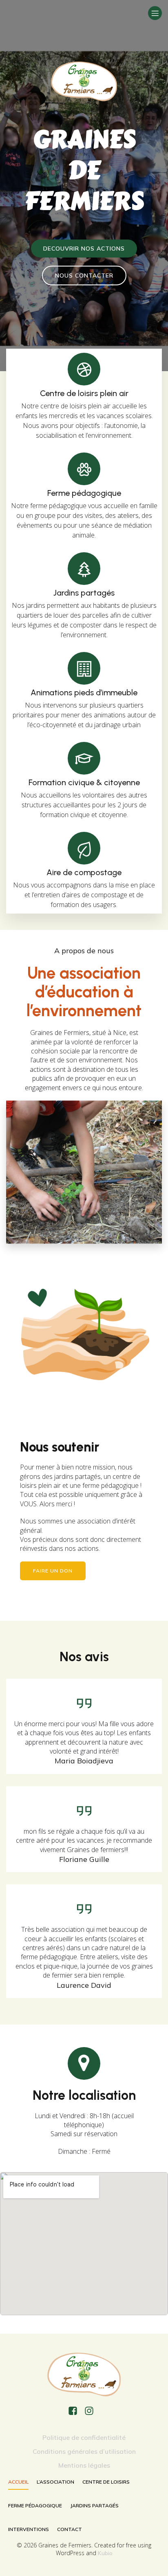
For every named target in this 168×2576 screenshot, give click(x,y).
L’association (55, 2482)
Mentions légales (84, 2465)
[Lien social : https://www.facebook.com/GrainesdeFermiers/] (76, 2411)
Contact (70, 2529)
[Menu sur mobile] (155, 13)
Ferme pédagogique (35, 2505)
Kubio (105, 2553)
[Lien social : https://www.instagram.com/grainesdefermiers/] (92, 2411)
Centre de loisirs (106, 2482)
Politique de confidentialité (84, 2437)
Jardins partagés (94, 2505)
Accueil (18, 2482)
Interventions (29, 2529)
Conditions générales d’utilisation (84, 2451)
